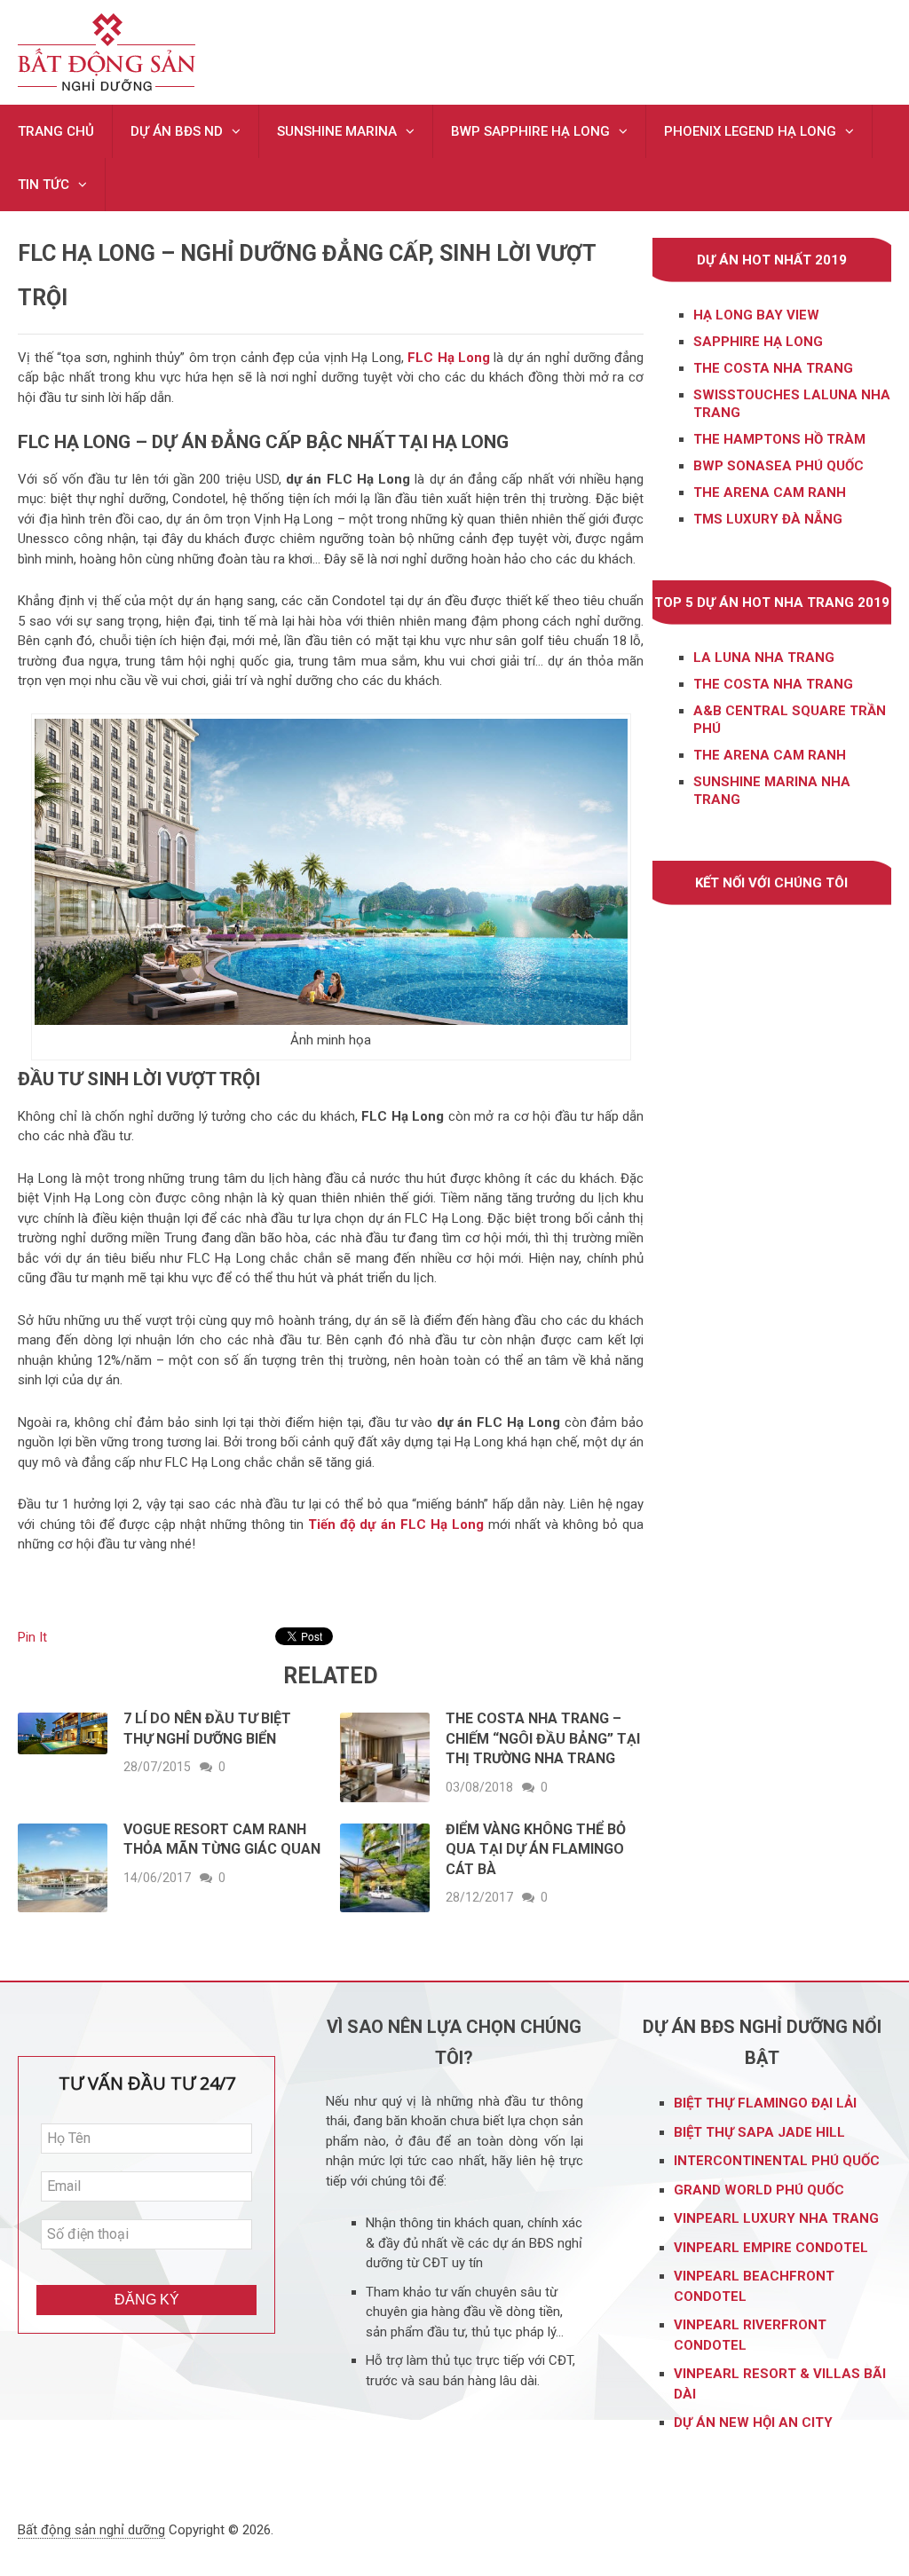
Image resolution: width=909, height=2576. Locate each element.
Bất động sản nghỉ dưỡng (91, 2530)
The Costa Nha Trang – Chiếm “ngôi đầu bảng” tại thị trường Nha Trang (543, 1738)
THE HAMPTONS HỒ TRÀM (779, 439)
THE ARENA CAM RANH (770, 755)
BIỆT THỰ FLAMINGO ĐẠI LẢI (767, 2103)
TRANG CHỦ (56, 131)
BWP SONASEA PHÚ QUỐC (779, 466)
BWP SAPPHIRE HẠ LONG (530, 131)
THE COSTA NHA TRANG (773, 368)
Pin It (32, 1637)
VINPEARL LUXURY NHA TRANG (778, 2218)
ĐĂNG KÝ (147, 2300)
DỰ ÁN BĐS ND (177, 131)
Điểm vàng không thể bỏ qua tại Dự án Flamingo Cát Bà (536, 1849)
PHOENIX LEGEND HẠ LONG (750, 131)
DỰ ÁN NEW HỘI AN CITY (753, 2422)
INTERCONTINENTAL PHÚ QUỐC (777, 2161)
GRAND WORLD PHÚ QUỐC (759, 2190)
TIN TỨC (43, 185)
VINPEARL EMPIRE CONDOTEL (771, 2248)
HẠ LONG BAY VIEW (756, 315)
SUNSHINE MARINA (337, 131)
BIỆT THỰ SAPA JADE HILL (761, 2132)
